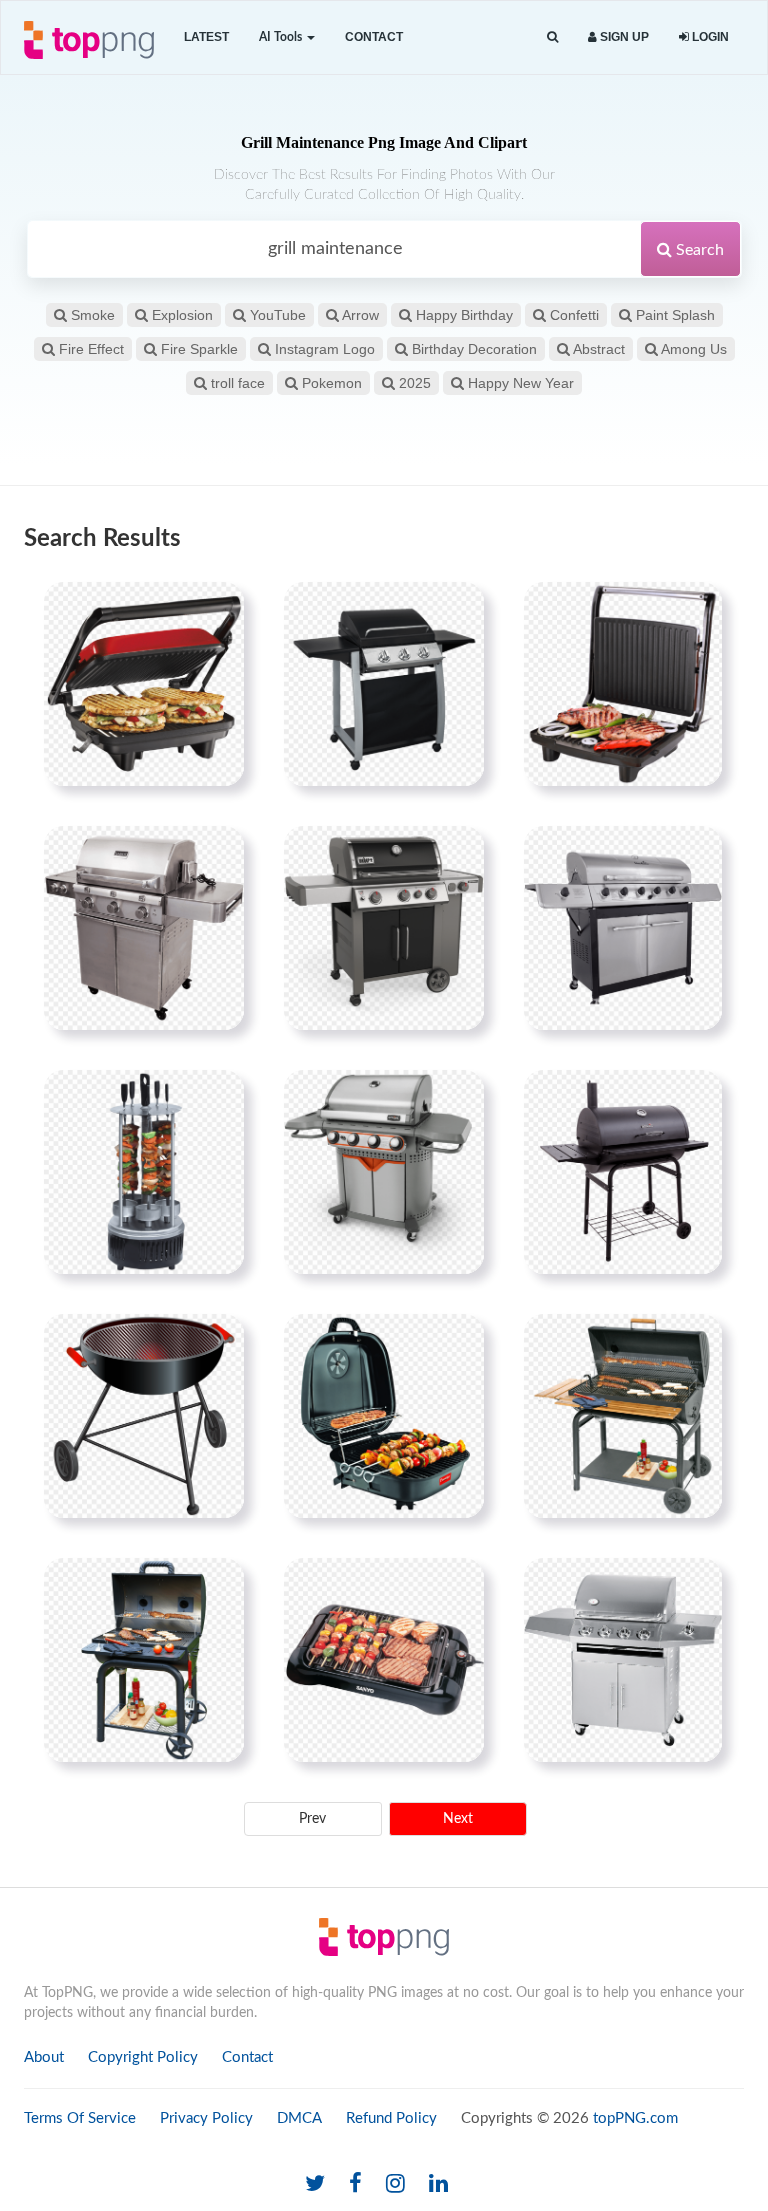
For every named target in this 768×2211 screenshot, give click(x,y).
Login (709, 37)
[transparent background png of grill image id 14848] (623, 928)
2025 (413, 383)
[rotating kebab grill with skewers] (144, 1172)
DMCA (299, 2118)
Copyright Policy (143, 2057)
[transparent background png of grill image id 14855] (623, 1416)
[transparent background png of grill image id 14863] (623, 684)
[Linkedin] (438, 2184)
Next (458, 1819)
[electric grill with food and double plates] (144, 684)
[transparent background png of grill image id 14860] (623, 1172)
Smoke (91, 315)
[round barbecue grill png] (144, 1416)
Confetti (572, 315)
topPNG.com (635, 2118)
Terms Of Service (80, 2118)
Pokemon (330, 383)
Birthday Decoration (472, 349)
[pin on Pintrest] (217, 609)
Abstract (597, 349)
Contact (374, 37)
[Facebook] (355, 2184)
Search (698, 250)
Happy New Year (519, 383)
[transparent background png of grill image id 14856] (144, 1660)
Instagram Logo (323, 349)
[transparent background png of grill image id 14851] (384, 1172)
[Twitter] (315, 2184)
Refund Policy (391, 2118)
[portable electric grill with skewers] (384, 1416)
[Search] (552, 37)
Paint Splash (673, 315)
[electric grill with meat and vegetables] (384, 1660)
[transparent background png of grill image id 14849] (384, 684)
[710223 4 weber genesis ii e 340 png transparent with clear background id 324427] (384, 928)
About (44, 2057)
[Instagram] (395, 2184)
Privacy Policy (206, 2118)
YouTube (276, 315)
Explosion (180, 315)
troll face (236, 383)
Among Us (692, 349)
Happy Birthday (462, 315)
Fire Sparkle (197, 349)
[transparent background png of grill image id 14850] (623, 1660)
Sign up (623, 37)
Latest (206, 37)
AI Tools (282, 37)
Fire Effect (89, 349)
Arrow (359, 315)
